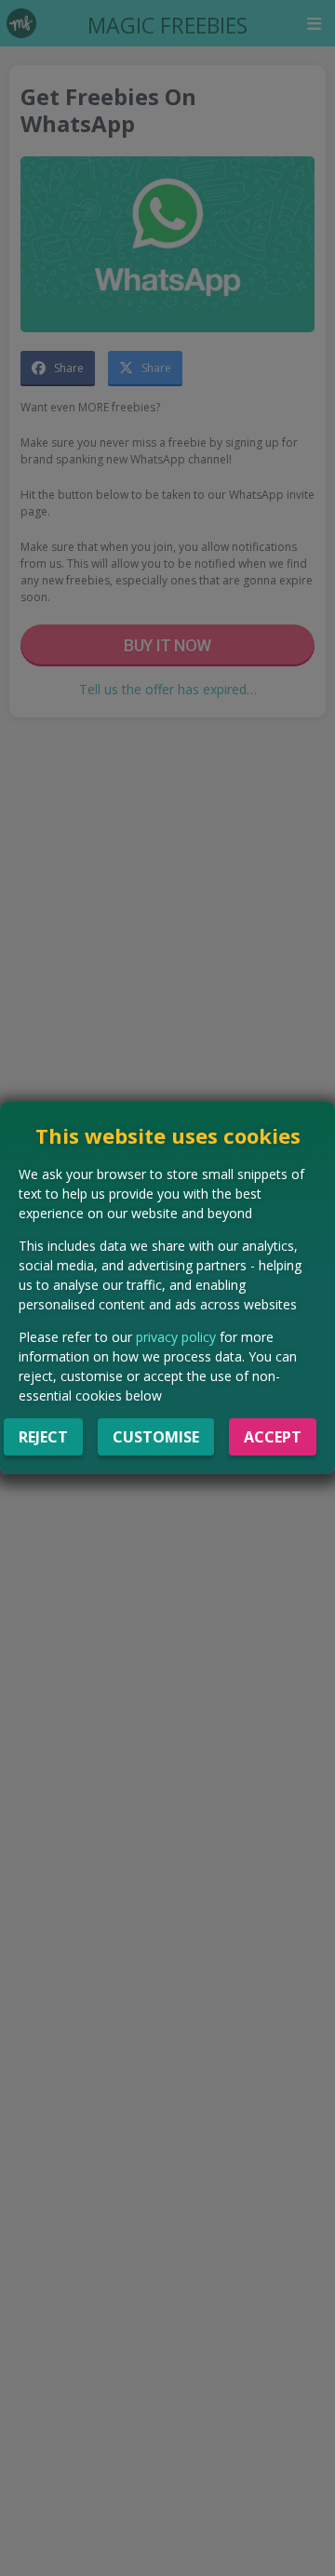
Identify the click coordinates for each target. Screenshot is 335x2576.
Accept (273, 1437)
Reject (43, 1437)
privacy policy (176, 1337)
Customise (156, 1437)
